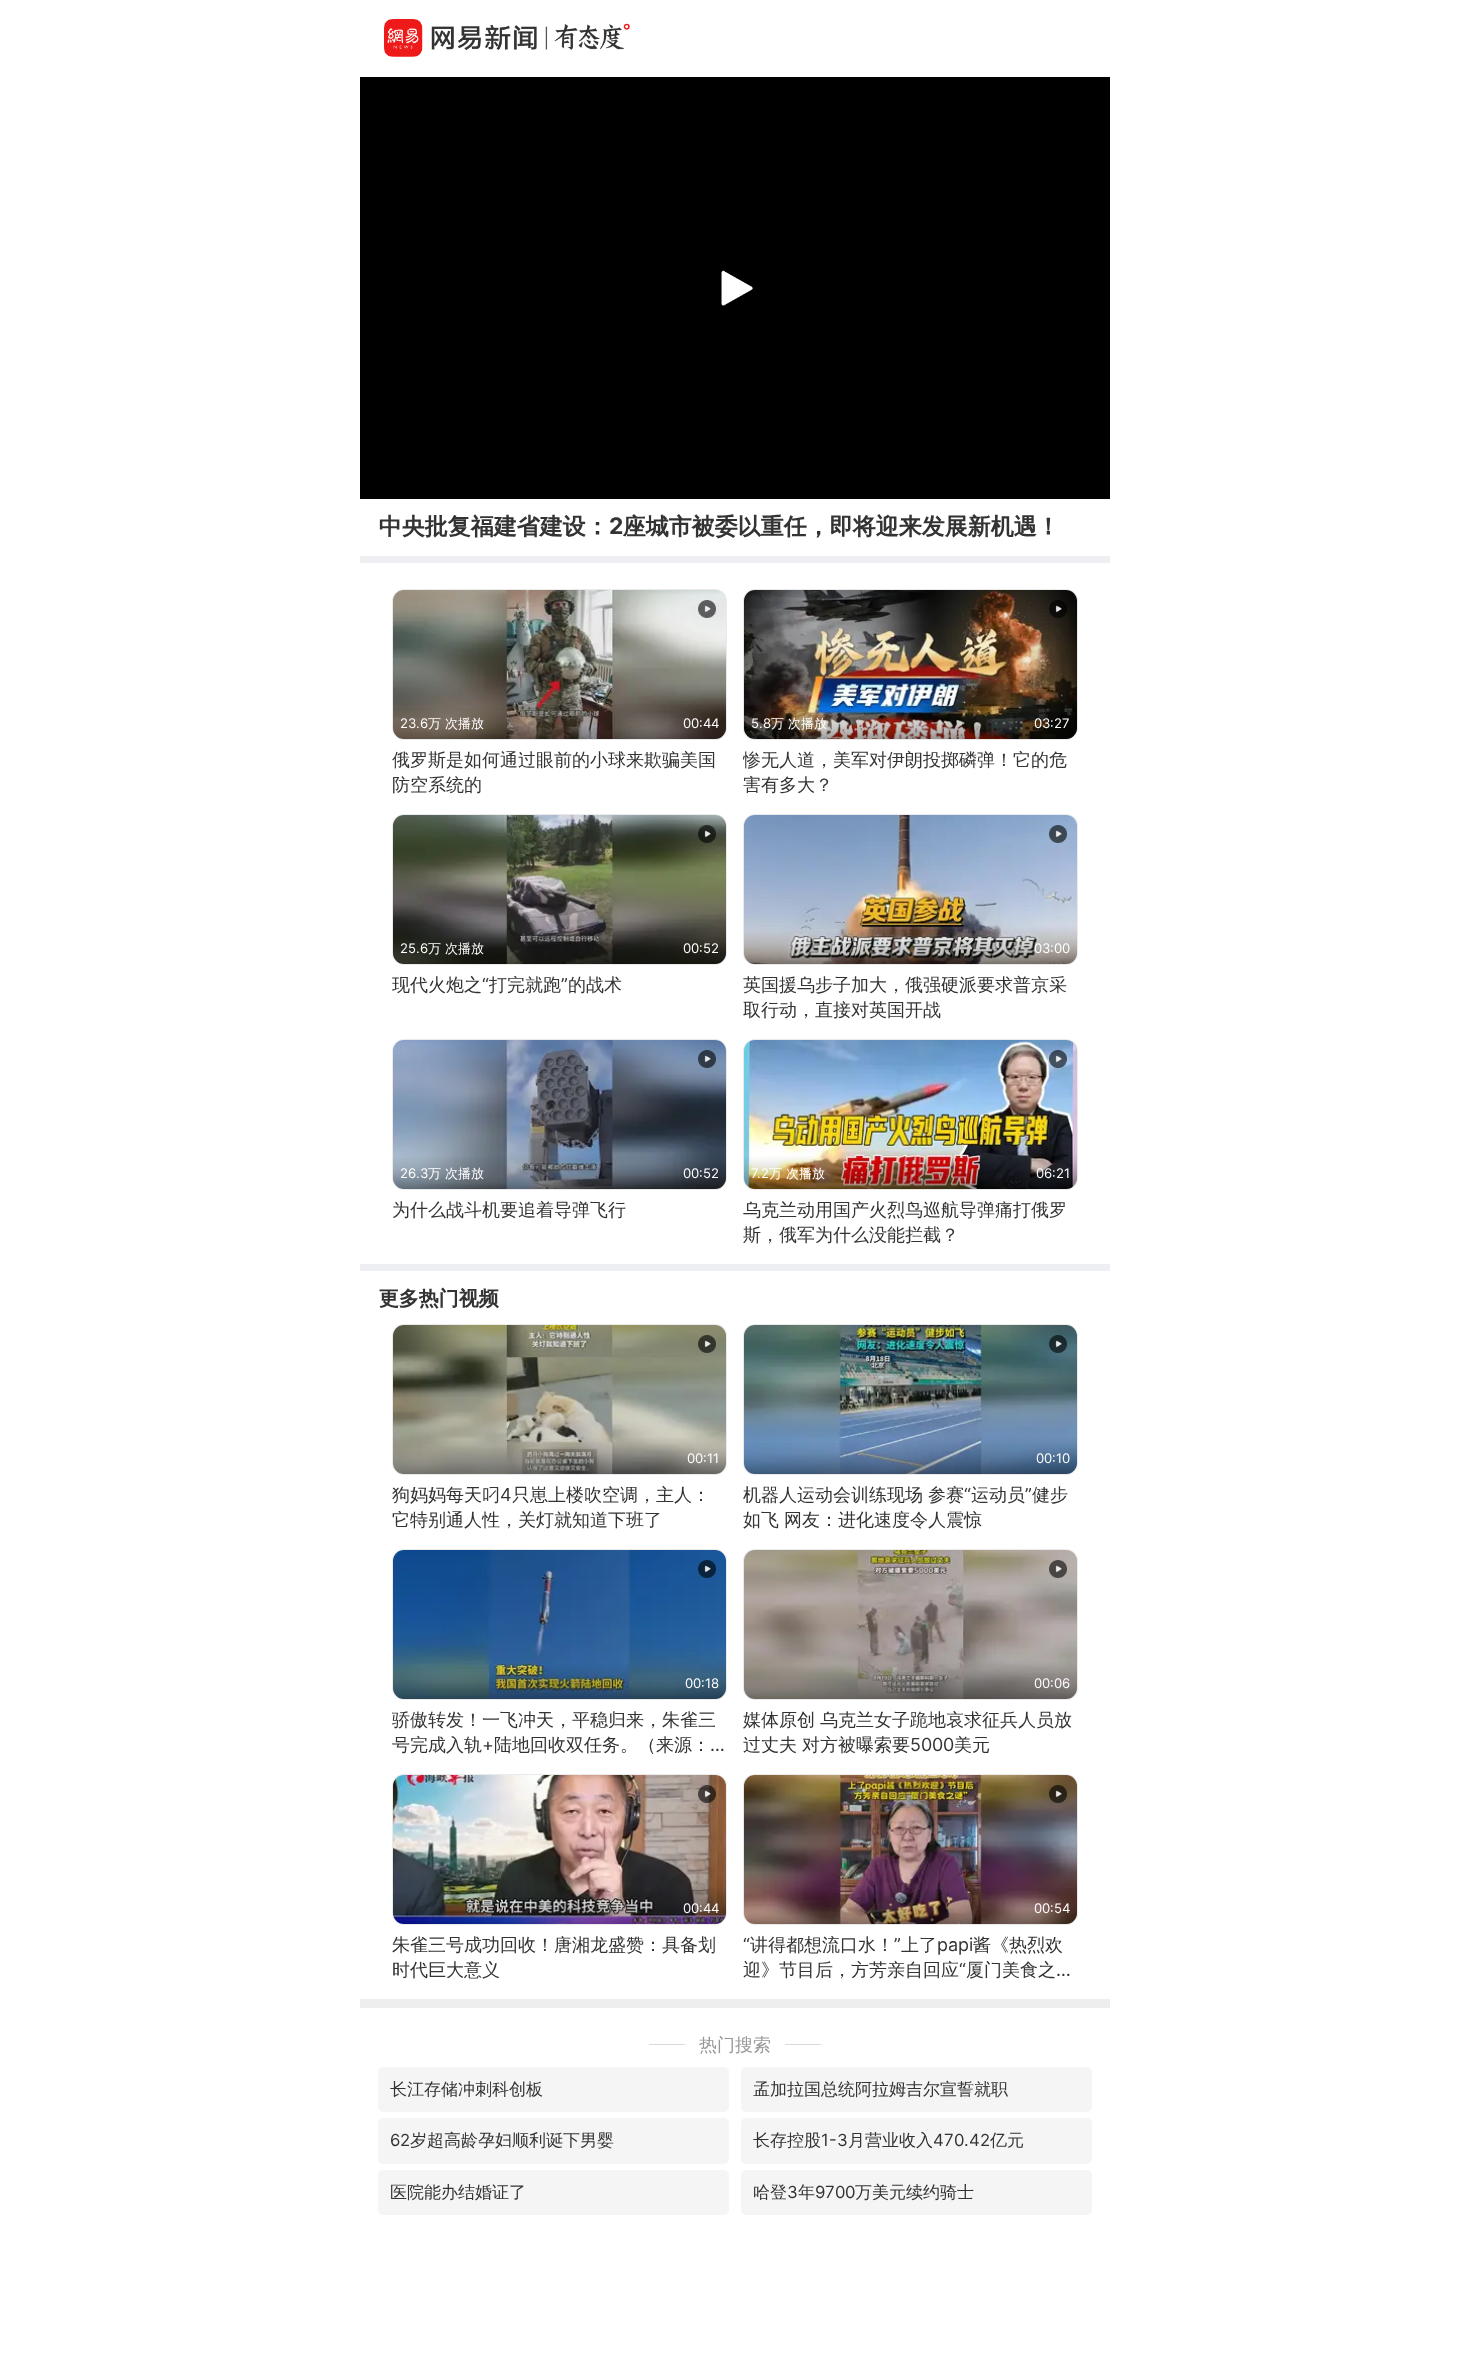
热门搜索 (735, 2044)
